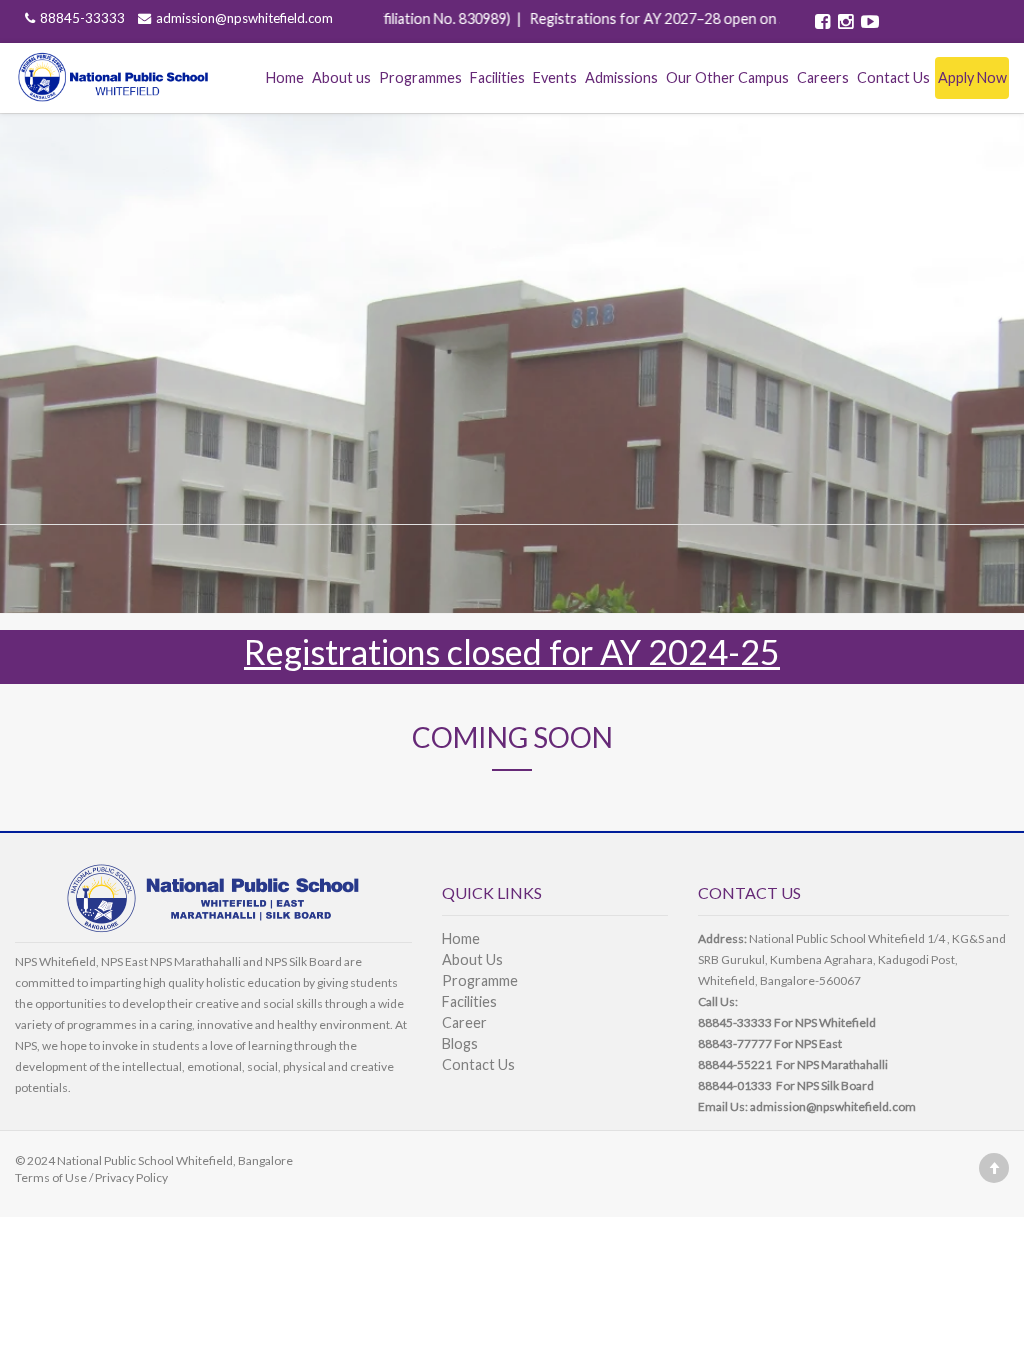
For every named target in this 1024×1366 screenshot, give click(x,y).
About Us (472, 959)
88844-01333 (735, 1085)
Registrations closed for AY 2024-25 (512, 651)
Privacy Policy (131, 1177)
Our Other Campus (727, 77)
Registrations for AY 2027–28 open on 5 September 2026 (688, 18)
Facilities (497, 77)
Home (285, 77)
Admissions (621, 77)
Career (464, 1022)
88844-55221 (735, 1064)
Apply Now (972, 77)
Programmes (420, 77)
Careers (823, 77)
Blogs (460, 1043)
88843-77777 (735, 1043)
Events (555, 77)
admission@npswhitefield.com (244, 18)
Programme (480, 980)
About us (341, 77)
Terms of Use (51, 1177)
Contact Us (893, 77)
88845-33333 (84, 18)
